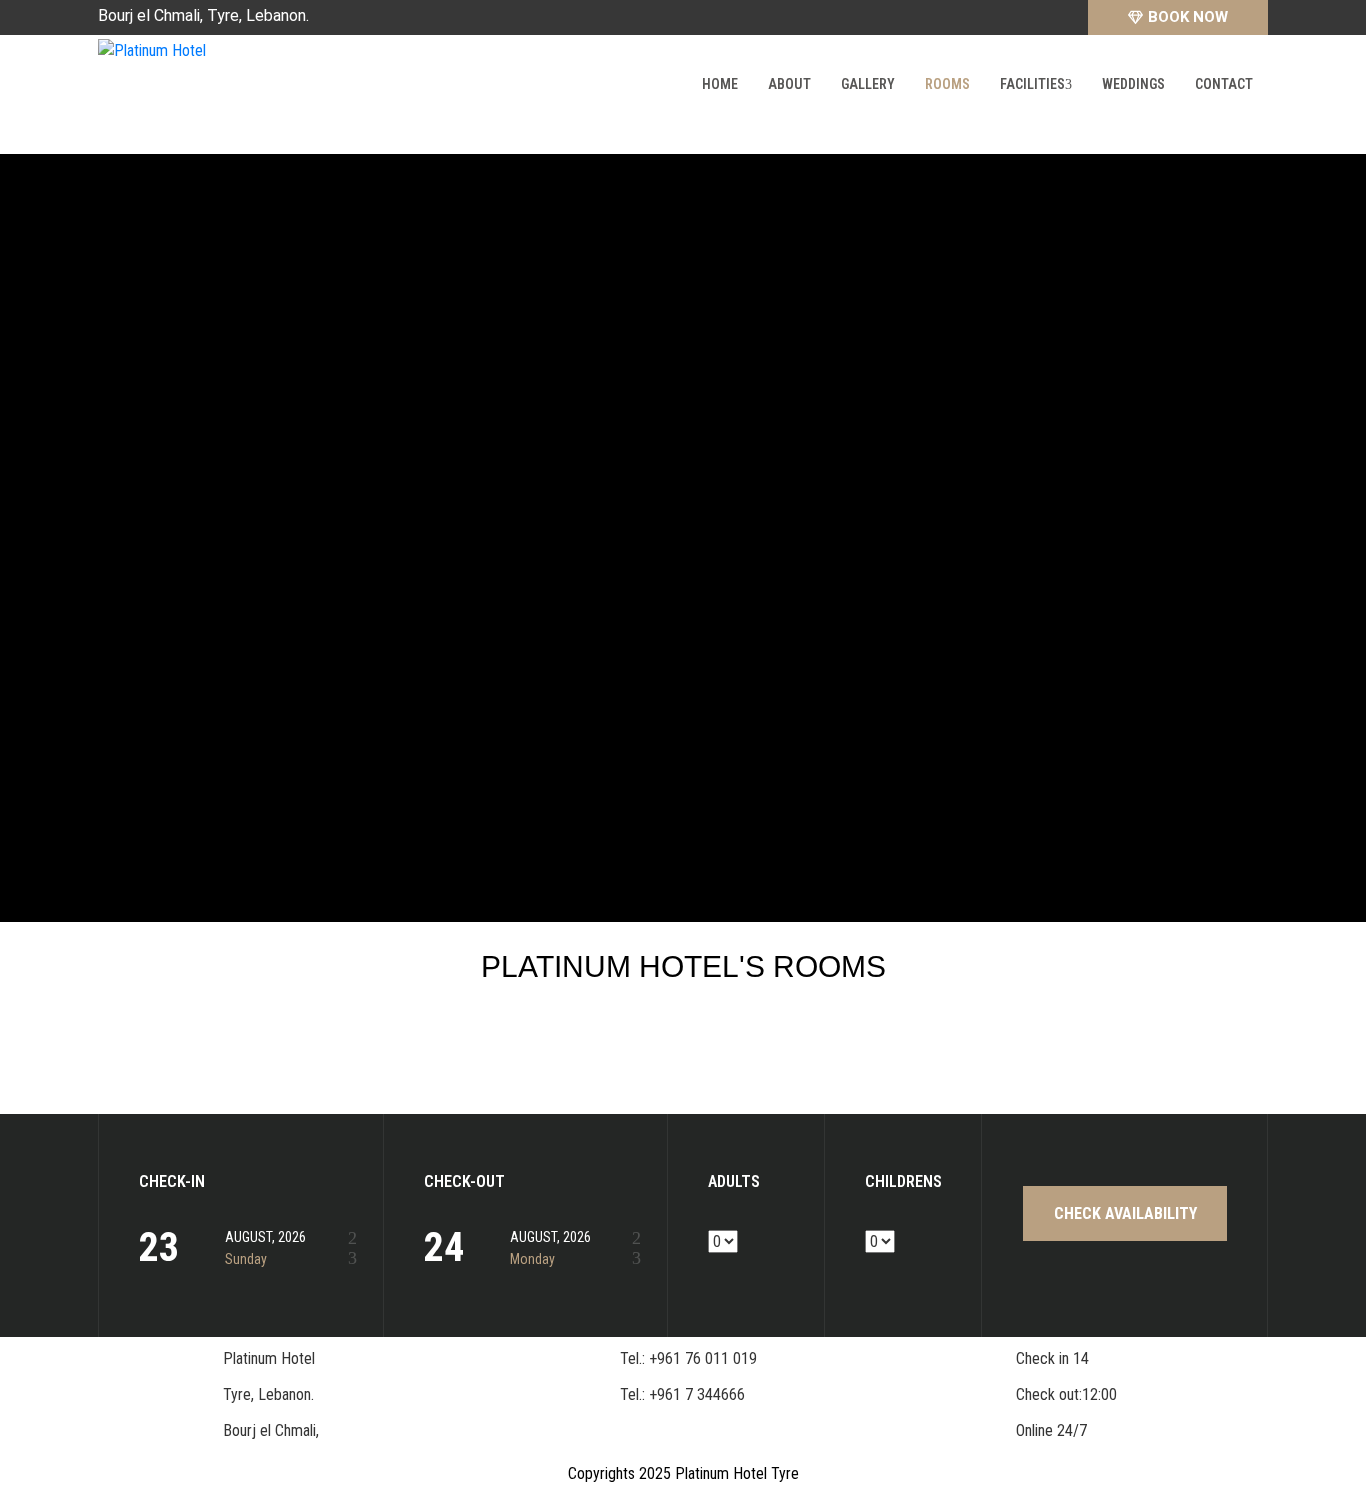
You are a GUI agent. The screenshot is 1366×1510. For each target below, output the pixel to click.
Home (720, 84)
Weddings (1133, 84)
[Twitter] (1060, 17)
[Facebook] (998, 17)
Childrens (903, 1182)
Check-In (172, 1182)
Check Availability (1125, 1213)
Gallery (868, 84)
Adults (734, 1182)
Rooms (947, 84)
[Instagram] (1029, 17)
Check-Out (464, 1182)
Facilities (1032, 84)
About (789, 84)
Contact (1224, 84)
